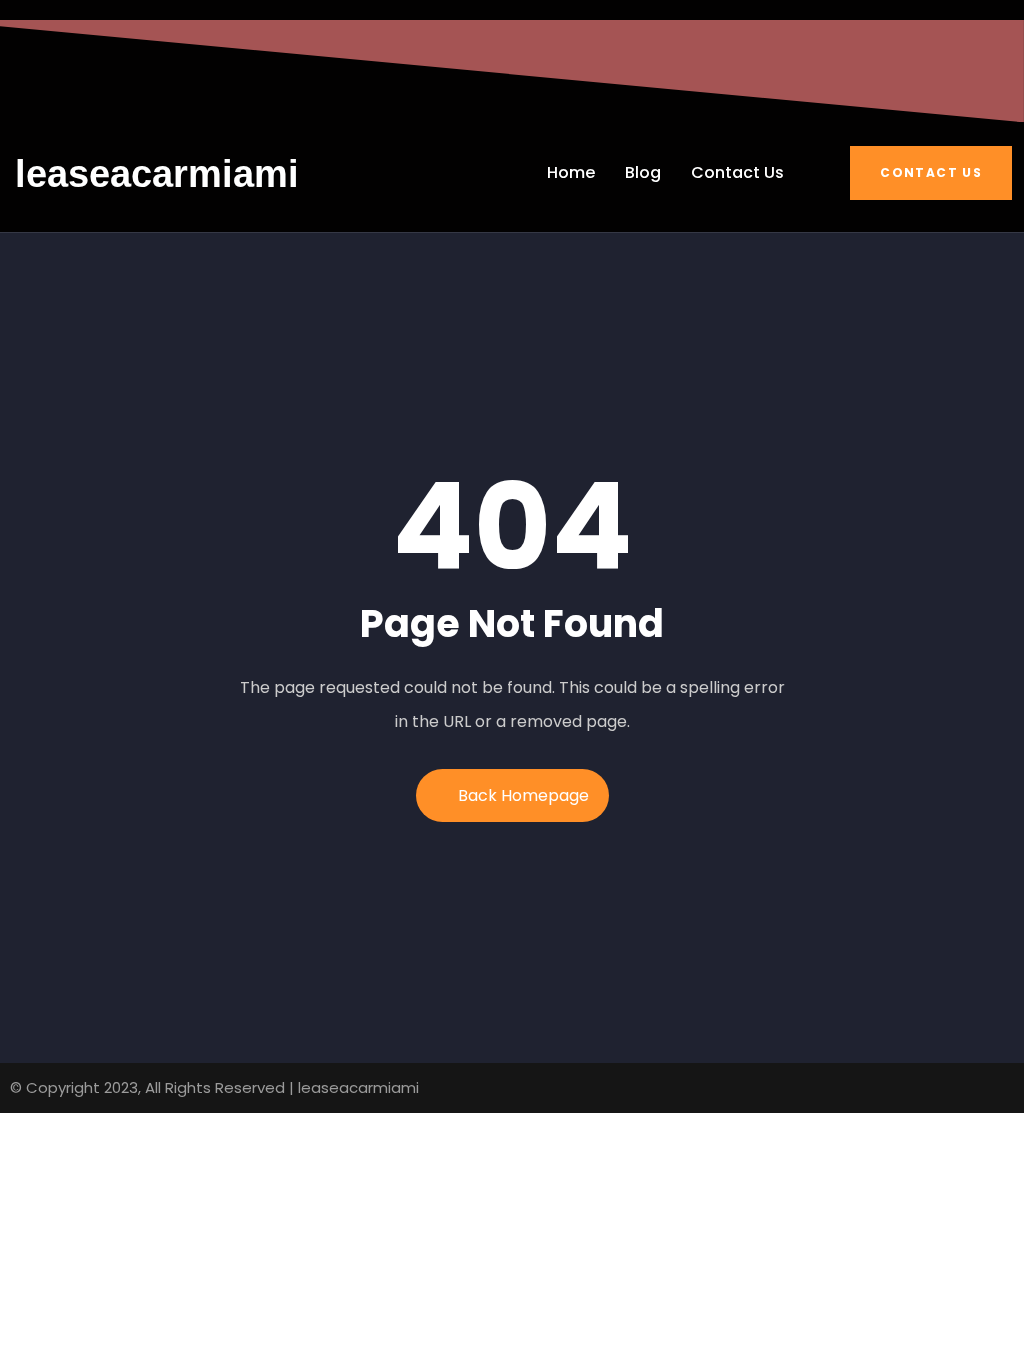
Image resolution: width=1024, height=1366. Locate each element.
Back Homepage (523, 795)
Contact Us (931, 172)
